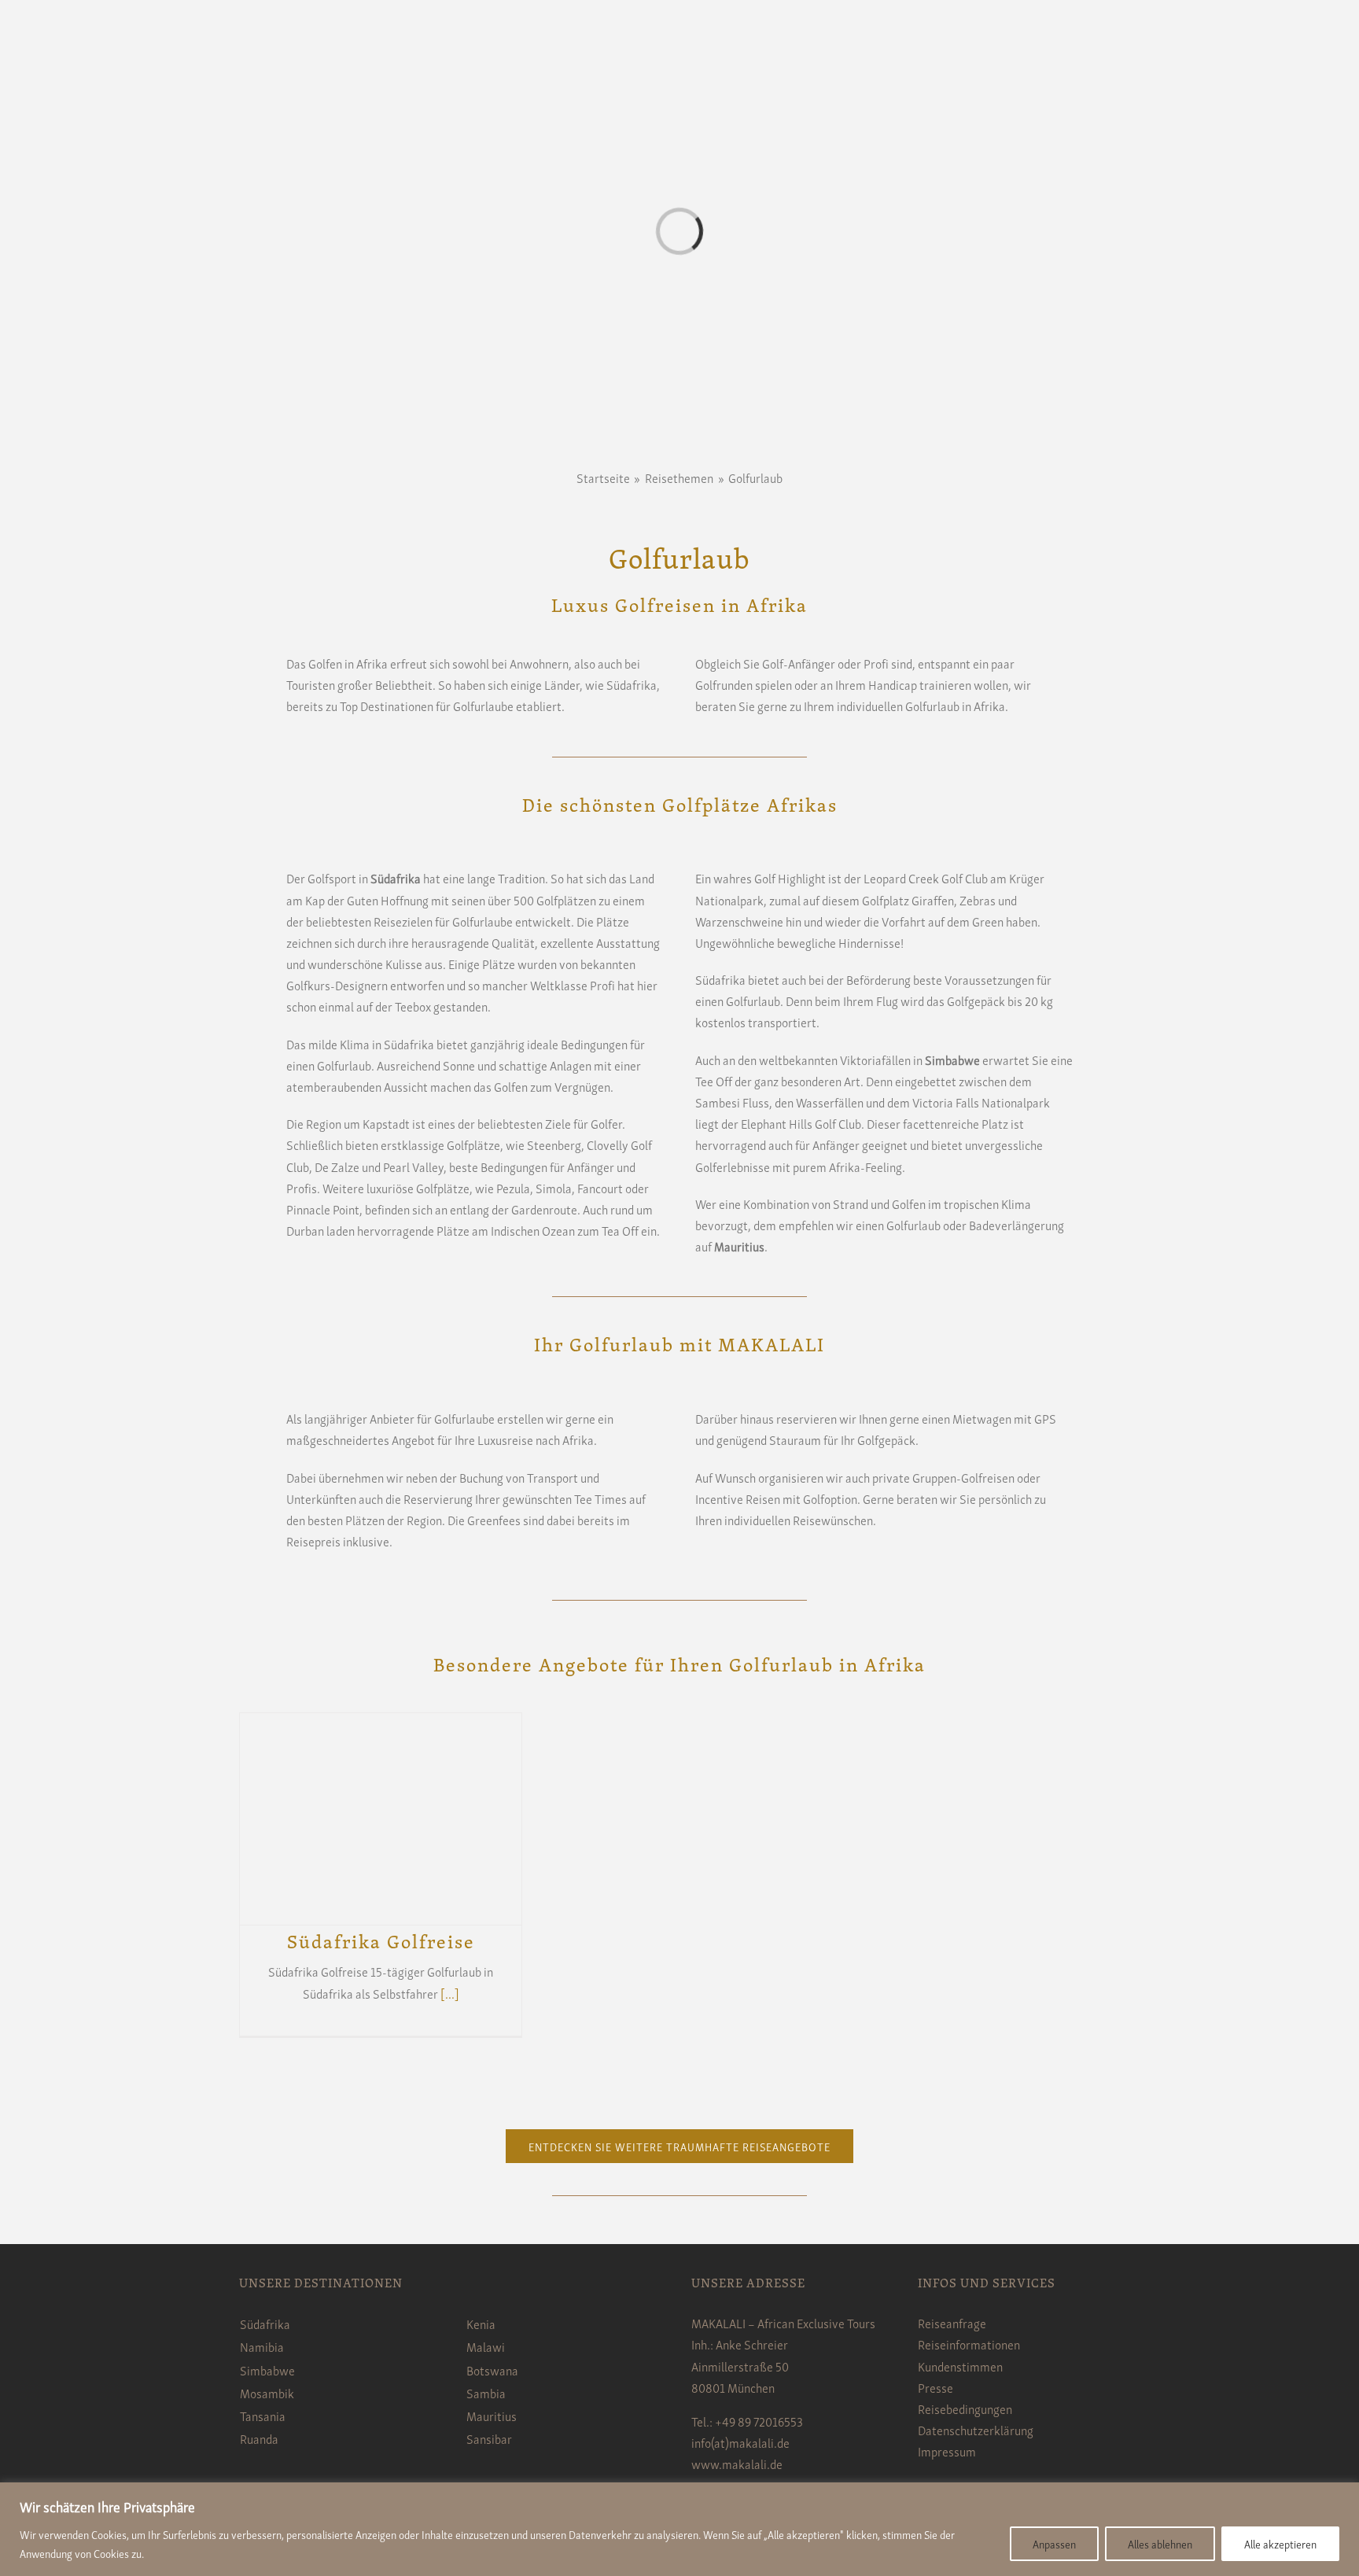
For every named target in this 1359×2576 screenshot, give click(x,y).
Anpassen (1054, 2543)
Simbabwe (267, 2370)
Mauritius (492, 2416)
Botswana (492, 2370)
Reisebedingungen (965, 2408)
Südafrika (265, 2324)
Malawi (486, 2346)
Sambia (486, 2393)
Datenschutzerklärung (976, 2430)
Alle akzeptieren (1280, 2543)
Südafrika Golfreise (381, 1941)
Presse (935, 2387)
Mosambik (267, 2393)
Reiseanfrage (952, 2323)
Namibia (262, 2346)
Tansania (263, 2416)
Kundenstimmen (960, 2366)
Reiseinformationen (969, 2344)
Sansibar (489, 2438)
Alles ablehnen (1160, 2543)
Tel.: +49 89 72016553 (747, 2421)
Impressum (947, 2451)
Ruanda (259, 2438)
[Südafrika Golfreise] (381, 1819)
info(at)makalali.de (740, 2442)
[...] (450, 1993)
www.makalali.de (737, 2464)
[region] (679, 2529)
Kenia (481, 2324)
